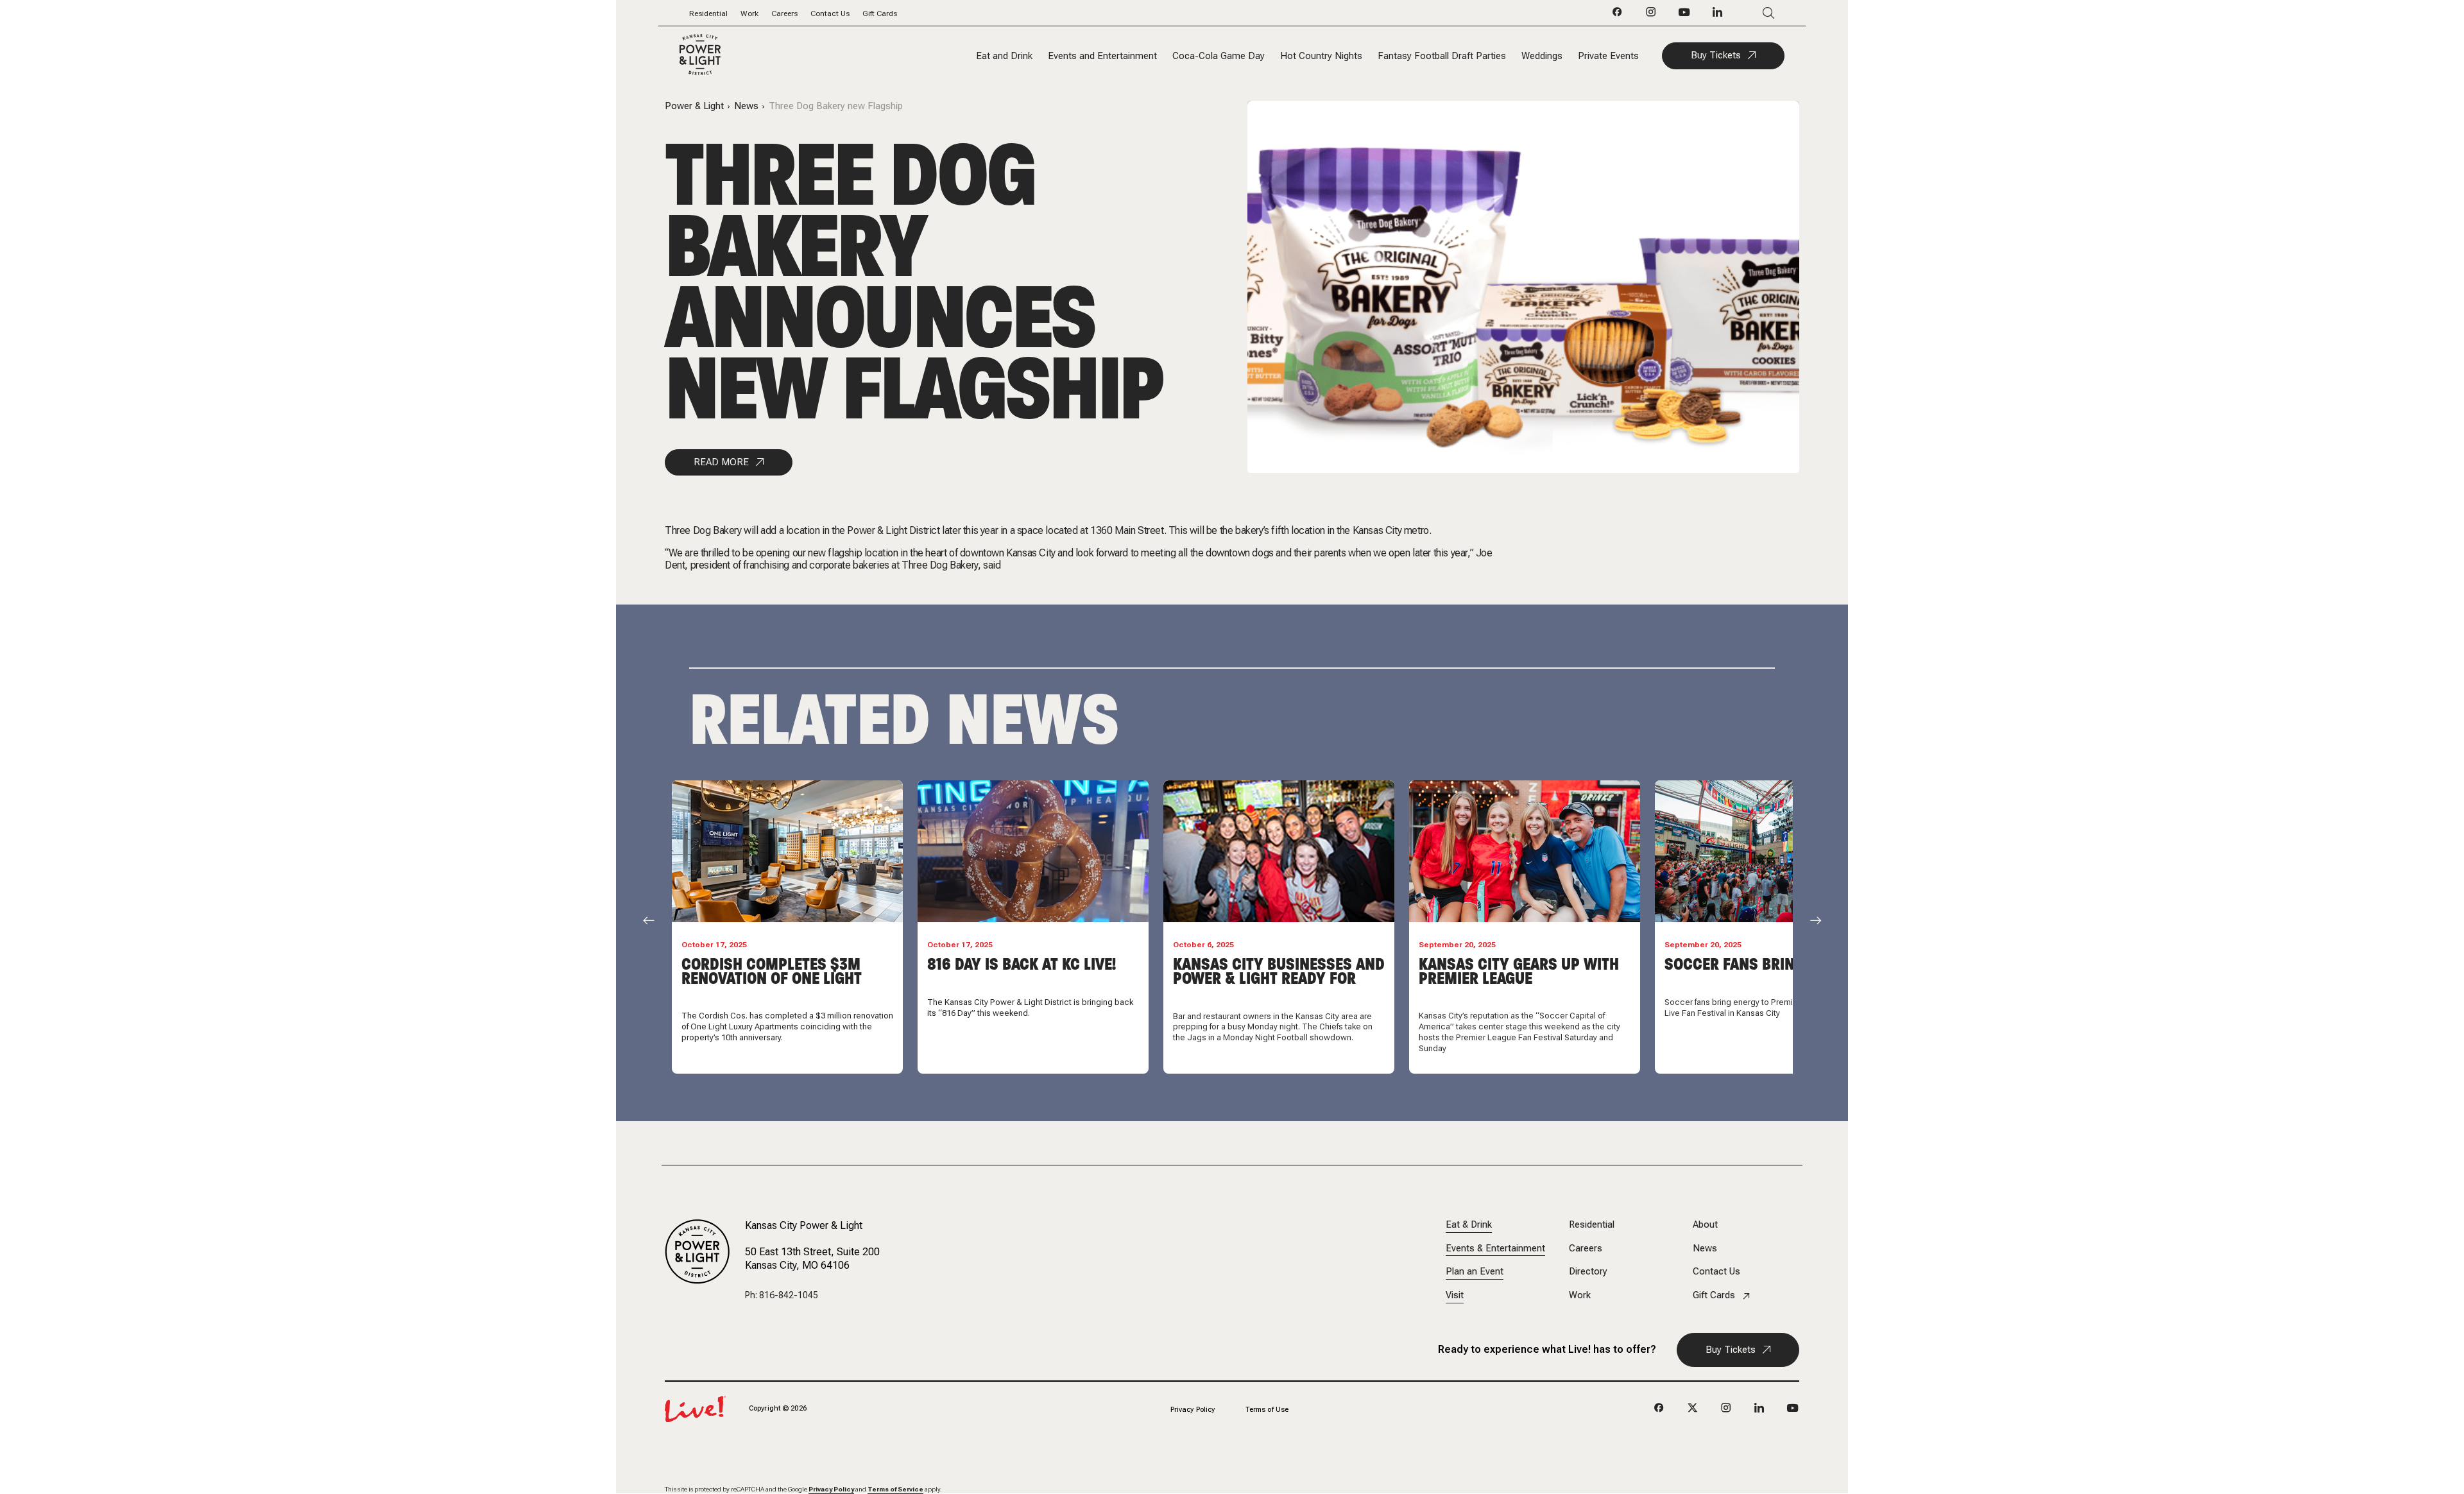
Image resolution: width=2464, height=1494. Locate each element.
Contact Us (830, 13)
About (1705, 1225)
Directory (1588, 1272)
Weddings (1542, 56)
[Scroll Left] (649, 920)
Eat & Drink (1469, 1225)
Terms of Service (895, 1489)
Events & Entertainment (1495, 1249)
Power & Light (694, 106)
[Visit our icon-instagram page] (1651, 15)
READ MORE (721, 462)
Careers (784, 13)
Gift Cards (880, 13)
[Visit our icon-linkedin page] (1718, 15)
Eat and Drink (1004, 56)
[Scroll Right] (1816, 920)
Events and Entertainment (1102, 56)
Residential (708, 13)
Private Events (1608, 56)
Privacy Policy (1193, 1410)
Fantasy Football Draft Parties (1442, 56)
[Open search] (1750, 13)
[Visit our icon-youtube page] (1684, 15)
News (746, 106)
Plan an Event (1475, 1272)
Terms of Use (1267, 1410)
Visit (1455, 1295)
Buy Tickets (1716, 55)
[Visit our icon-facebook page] (1618, 15)
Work (749, 13)
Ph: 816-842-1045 (782, 1295)
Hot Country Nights (1321, 56)
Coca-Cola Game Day (1219, 56)
